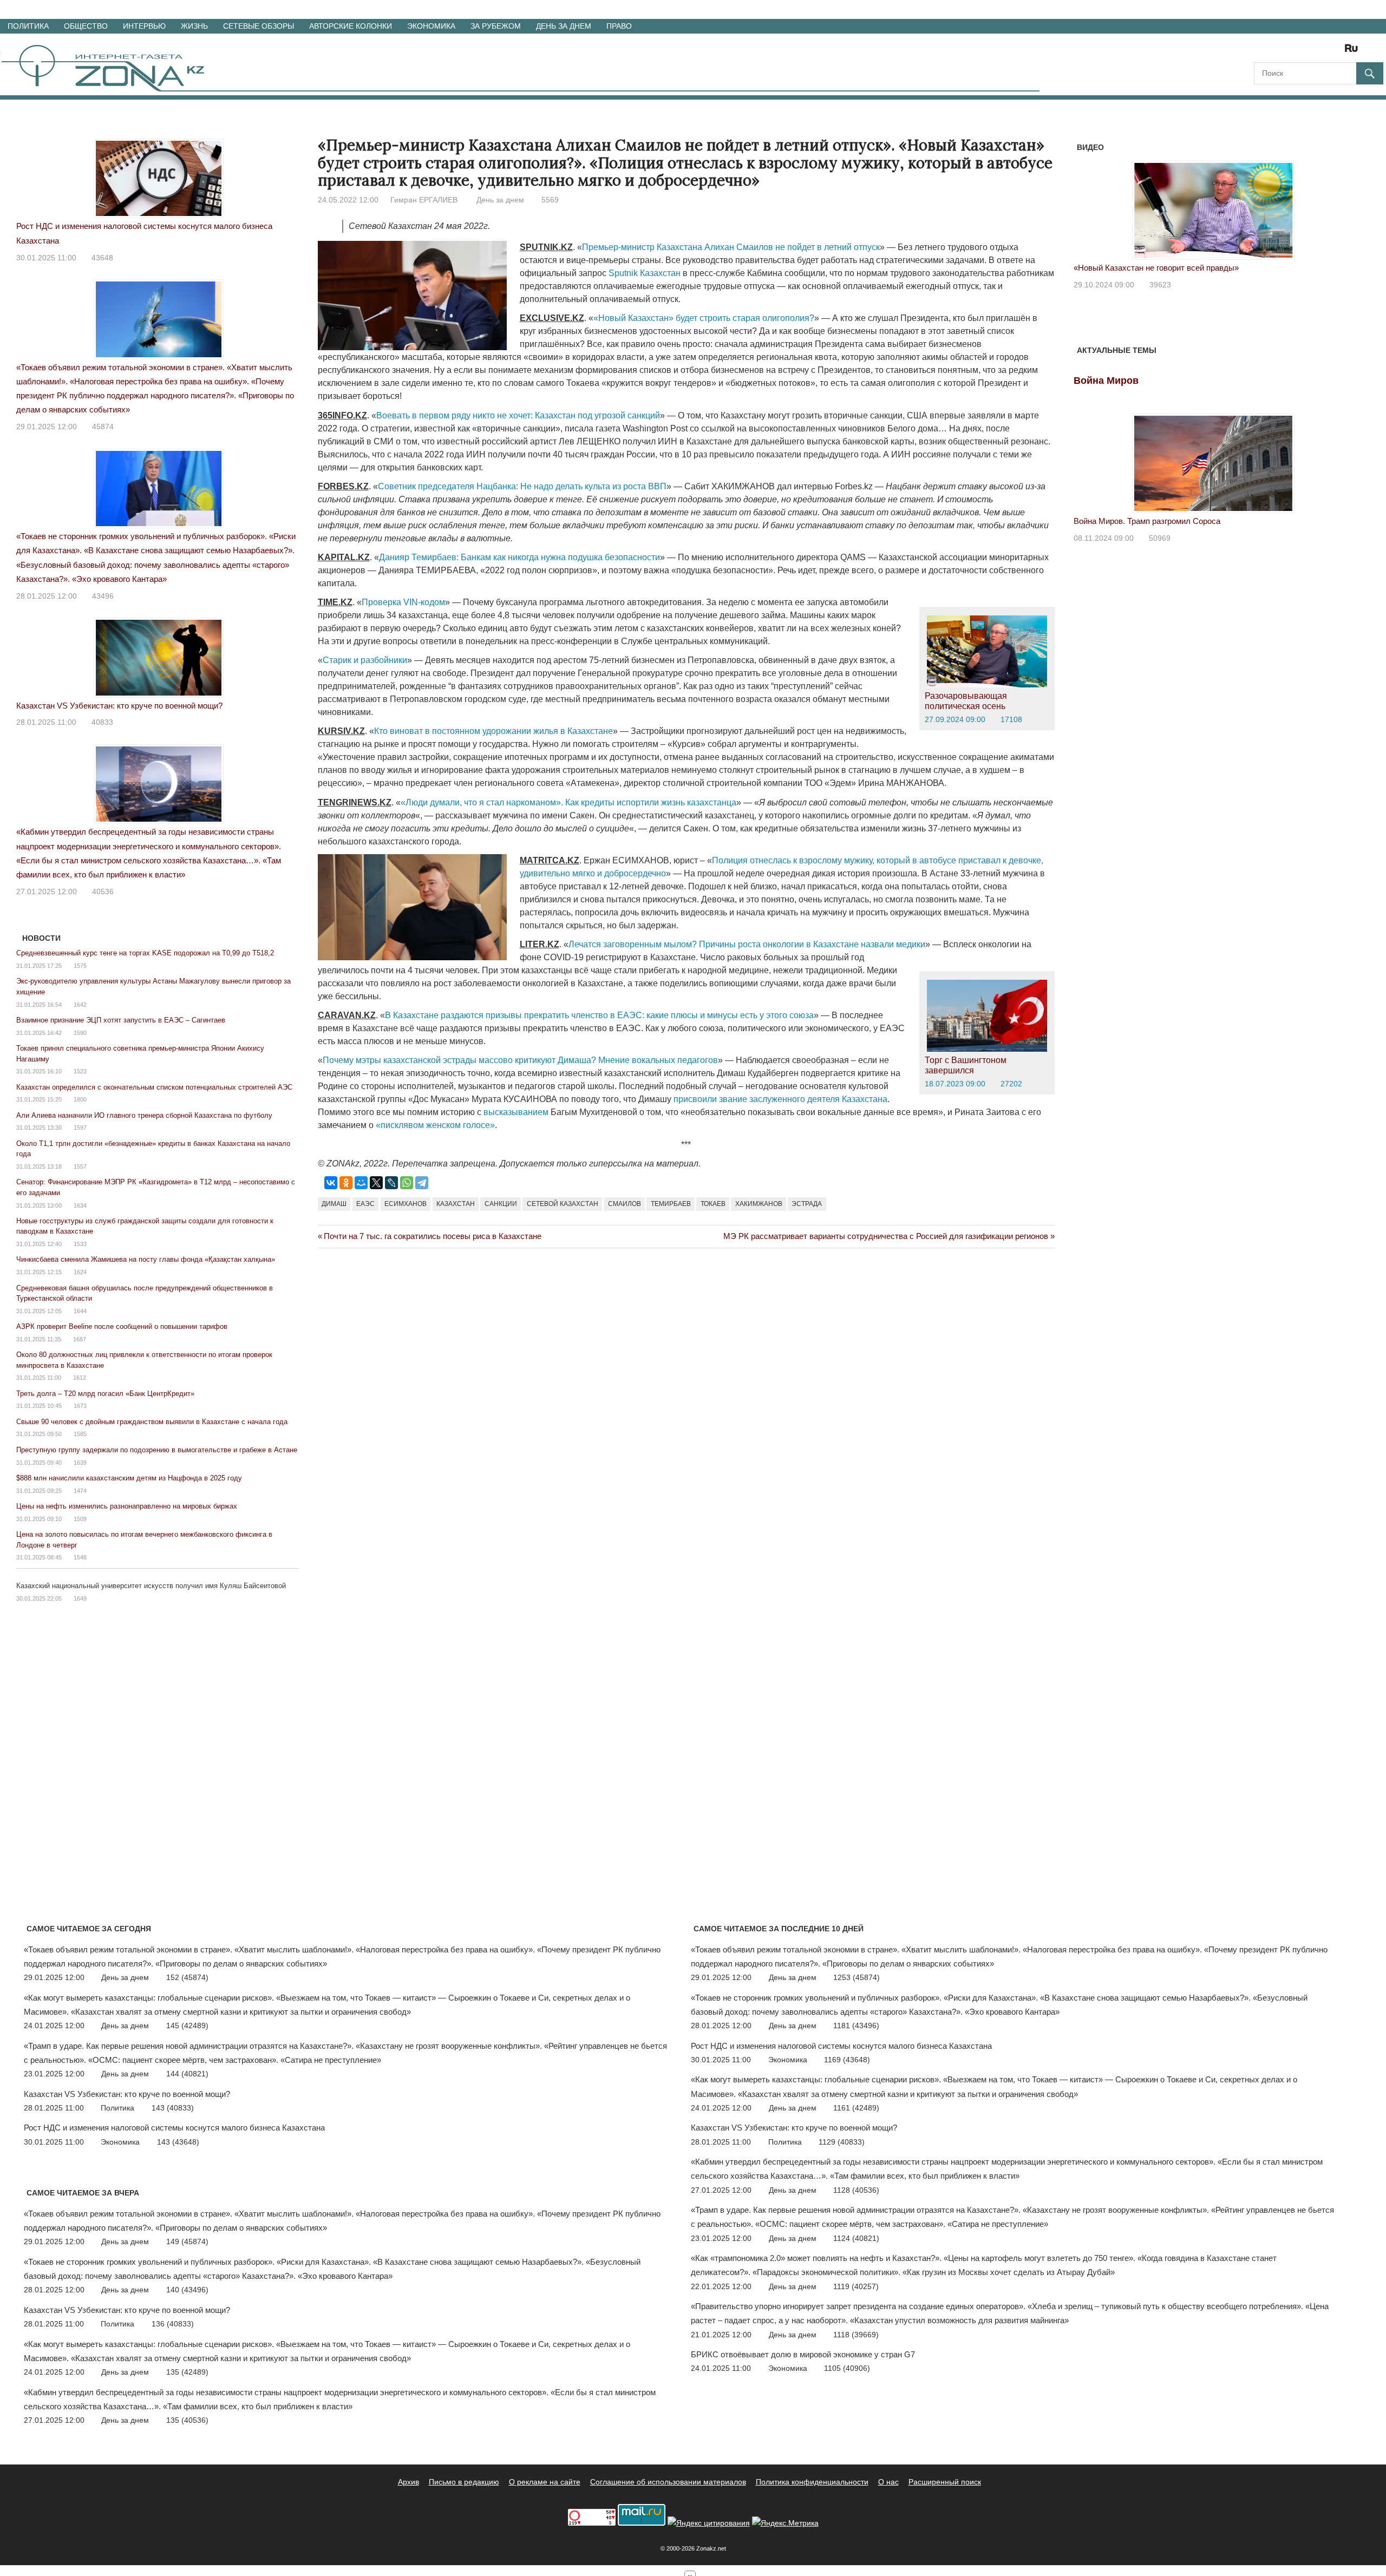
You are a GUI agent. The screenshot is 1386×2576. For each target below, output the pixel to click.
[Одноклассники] (346, 1183)
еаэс (365, 1204)
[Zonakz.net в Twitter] (1261, 52)
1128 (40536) (856, 2190)
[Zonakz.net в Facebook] (1277, 52)
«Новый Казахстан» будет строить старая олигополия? (704, 318)
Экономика (431, 26)
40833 (102, 722)
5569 (550, 200)
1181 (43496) (856, 2026)
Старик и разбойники (365, 660)
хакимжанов (759, 1204)
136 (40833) (173, 2324)
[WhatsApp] (407, 1183)
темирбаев (671, 1204)
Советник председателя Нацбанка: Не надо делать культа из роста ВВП (522, 486)
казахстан (456, 1204)
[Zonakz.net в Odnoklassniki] (1322, 52)
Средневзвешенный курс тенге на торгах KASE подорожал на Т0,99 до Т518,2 (145, 953)
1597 (80, 1128)
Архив (408, 2482)
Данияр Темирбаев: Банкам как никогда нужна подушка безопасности (519, 557)
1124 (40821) (856, 2238)
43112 (1160, 285)
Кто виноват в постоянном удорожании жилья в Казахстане (493, 731)
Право (619, 26)
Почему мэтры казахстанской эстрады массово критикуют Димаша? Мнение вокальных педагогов (520, 1060)
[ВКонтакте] (331, 1183)
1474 (80, 1491)
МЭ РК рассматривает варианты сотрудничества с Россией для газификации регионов (886, 1236)
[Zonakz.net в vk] (1337, 52)
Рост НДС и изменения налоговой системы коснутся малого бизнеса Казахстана (174, 2128)
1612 (80, 1378)
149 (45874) (187, 2241)
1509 (80, 1519)
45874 (103, 427)
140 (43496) (187, 2290)
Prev (1088, 204)
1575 (80, 966)
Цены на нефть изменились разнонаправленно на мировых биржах (127, 1506)
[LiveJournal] (391, 1183)
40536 (103, 892)
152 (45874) (187, 1977)
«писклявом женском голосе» (435, 1125)
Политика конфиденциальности (812, 2482)
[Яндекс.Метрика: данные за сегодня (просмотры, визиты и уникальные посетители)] (785, 2523)
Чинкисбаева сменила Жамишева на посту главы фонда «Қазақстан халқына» (146, 1259)
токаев (713, 1204)
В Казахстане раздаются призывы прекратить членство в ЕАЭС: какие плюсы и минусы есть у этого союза (599, 1015)
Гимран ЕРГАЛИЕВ (424, 200)
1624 (80, 1272)
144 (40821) (187, 2074)
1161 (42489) (856, 2108)
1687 (80, 1339)
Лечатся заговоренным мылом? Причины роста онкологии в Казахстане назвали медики (747, 944)
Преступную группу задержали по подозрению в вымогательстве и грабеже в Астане (157, 1450)
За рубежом (496, 26)
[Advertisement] (515, 1303)
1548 (80, 1557)
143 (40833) (173, 2108)
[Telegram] (422, 1183)
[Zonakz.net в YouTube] (1292, 52)
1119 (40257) (856, 2286)
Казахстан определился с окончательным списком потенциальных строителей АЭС (154, 1087)
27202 (1011, 1084)
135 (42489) (187, 2372)
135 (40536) (187, 2420)
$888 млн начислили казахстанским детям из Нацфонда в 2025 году (129, 1478)
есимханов (406, 1204)
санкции (501, 1204)
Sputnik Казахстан (645, 273)
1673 (80, 1406)
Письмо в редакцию (464, 2482)
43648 (102, 258)
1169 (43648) (847, 2060)
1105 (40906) (847, 2368)
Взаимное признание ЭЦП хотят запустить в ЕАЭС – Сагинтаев (121, 1020)
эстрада (807, 1204)
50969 (1160, 538)
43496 (103, 596)
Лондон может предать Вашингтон (1137, 268)
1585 (80, 1434)
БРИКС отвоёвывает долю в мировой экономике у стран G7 (803, 2354)
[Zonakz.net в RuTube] (1354, 52)
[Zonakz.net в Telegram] (1307, 52)
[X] (376, 1183)
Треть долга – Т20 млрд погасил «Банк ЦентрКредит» (105, 1394)
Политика (28, 26)
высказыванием (517, 1112)
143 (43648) (178, 2142)
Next (1339, 204)
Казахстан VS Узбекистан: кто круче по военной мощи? (119, 706)
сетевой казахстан (563, 1204)
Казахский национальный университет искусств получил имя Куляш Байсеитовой (151, 1586)
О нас (888, 2482)
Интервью (144, 26)
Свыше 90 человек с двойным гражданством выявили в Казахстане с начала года (152, 1422)
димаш (334, 1204)
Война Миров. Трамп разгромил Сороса (1147, 521)
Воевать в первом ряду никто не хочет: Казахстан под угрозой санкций (518, 415)
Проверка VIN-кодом (403, 602)
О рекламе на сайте (545, 2482)
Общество (86, 26)
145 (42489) (187, 2026)
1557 (80, 1166)
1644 (80, 1311)
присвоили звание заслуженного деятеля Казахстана (780, 1099)
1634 (80, 1205)
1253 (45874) (857, 1977)
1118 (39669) (856, 2335)
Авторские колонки (351, 26)
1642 (80, 1005)
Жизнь (194, 26)
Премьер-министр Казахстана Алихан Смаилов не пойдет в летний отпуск (731, 247)
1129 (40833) (842, 2142)
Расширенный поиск (945, 2482)
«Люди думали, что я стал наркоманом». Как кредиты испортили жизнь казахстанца (568, 802)
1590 (80, 1033)
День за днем (564, 26)
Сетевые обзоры (259, 26)
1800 (80, 1099)
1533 (80, 1244)
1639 (80, 1463)
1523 (80, 1071)
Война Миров (1106, 381)
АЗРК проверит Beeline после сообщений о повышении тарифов (122, 1326)
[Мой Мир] (361, 1183)
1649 (80, 1598)
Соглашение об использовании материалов (668, 2482)
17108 (1011, 719)
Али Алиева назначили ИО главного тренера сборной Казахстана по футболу (144, 1115)
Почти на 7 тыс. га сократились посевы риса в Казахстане (432, 1236)
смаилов (625, 1204)
